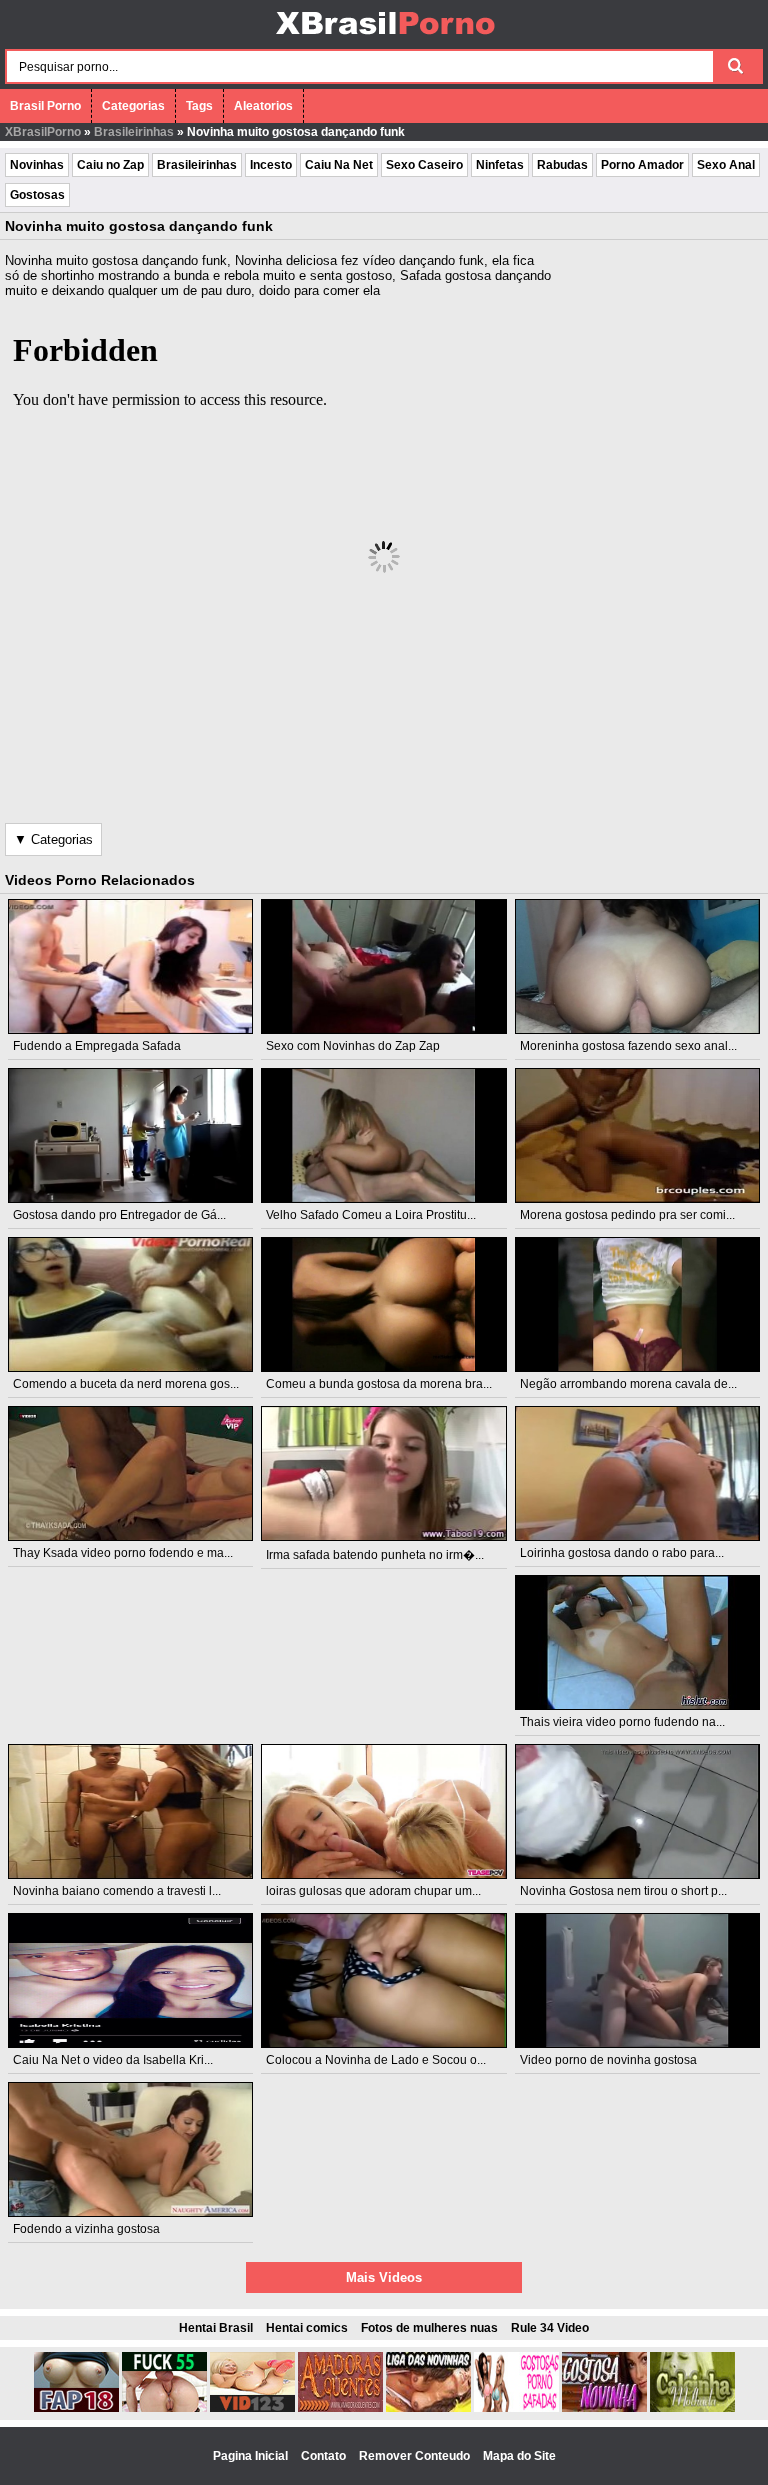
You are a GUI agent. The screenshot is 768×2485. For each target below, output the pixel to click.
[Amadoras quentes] (340, 2408)
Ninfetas (500, 165)
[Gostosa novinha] (604, 2408)
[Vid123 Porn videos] (252, 2408)
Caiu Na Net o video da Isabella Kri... (113, 2060)
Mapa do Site (519, 2456)
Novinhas (37, 165)
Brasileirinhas (134, 132)
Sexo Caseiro (424, 165)
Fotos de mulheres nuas (429, 2328)
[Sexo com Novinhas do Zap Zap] (384, 966)
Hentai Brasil (216, 2328)
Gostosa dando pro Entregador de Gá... (119, 1215)
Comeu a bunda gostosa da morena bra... (379, 1384)
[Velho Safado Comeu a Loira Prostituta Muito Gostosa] (384, 1135)
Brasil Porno (45, 106)
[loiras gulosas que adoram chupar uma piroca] (384, 1811)
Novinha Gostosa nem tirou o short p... (623, 1891)
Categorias (133, 106)
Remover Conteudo (416, 2456)
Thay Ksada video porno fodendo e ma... (123, 1553)
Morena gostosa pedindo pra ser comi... (627, 1215)
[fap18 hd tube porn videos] (76, 2408)
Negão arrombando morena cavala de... (628, 1384)
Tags (199, 106)
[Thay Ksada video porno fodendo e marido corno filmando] (131, 1473)
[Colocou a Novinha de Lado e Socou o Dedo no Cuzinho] (384, 1980)
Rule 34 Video (550, 2328)
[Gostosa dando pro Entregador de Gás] (131, 1135)
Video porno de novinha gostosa (608, 2060)
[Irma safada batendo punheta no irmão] (384, 1473)
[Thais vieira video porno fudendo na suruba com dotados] (638, 1642)
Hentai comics (307, 2328)
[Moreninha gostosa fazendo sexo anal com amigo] (638, 966)
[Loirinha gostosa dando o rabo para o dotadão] (638, 1473)
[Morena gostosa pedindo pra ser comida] (638, 1135)
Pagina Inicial (252, 2456)
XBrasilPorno (43, 132)
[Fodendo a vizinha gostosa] (131, 2149)
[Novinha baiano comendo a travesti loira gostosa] (131, 1811)
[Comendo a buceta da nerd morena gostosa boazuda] (131, 1304)
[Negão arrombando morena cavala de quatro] (638, 1304)
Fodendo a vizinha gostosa (86, 2229)
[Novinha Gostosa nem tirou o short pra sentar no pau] (638, 1811)
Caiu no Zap (110, 165)
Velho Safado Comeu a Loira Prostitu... (371, 1215)
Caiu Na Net (339, 165)
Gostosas (37, 195)
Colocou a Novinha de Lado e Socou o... (376, 2060)
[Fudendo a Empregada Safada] (131, 966)
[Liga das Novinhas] (428, 2408)
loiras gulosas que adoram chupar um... (373, 1891)
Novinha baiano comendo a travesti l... (117, 1891)
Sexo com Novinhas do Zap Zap (353, 1046)
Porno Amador (642, 165)
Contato (325, 2456)
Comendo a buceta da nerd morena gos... (126, 1384)
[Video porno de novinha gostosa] (638, 1980)
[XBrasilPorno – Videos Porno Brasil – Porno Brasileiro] (384, 37)
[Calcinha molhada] (692, 2408)
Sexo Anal (726, 165)
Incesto (271, 165)
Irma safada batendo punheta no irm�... (375, 1555)
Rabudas (562, 165)
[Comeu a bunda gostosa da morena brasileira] (384, 1304)
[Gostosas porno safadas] (516, 2408)
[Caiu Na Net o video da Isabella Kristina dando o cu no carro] (131, 1980)
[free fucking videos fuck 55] (164, 2408)
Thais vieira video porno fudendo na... (622, 1722)
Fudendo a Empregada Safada (97, 1046)
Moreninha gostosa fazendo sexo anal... (628, 1046)
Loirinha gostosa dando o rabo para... (622, 1553)
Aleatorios (263, 106)
